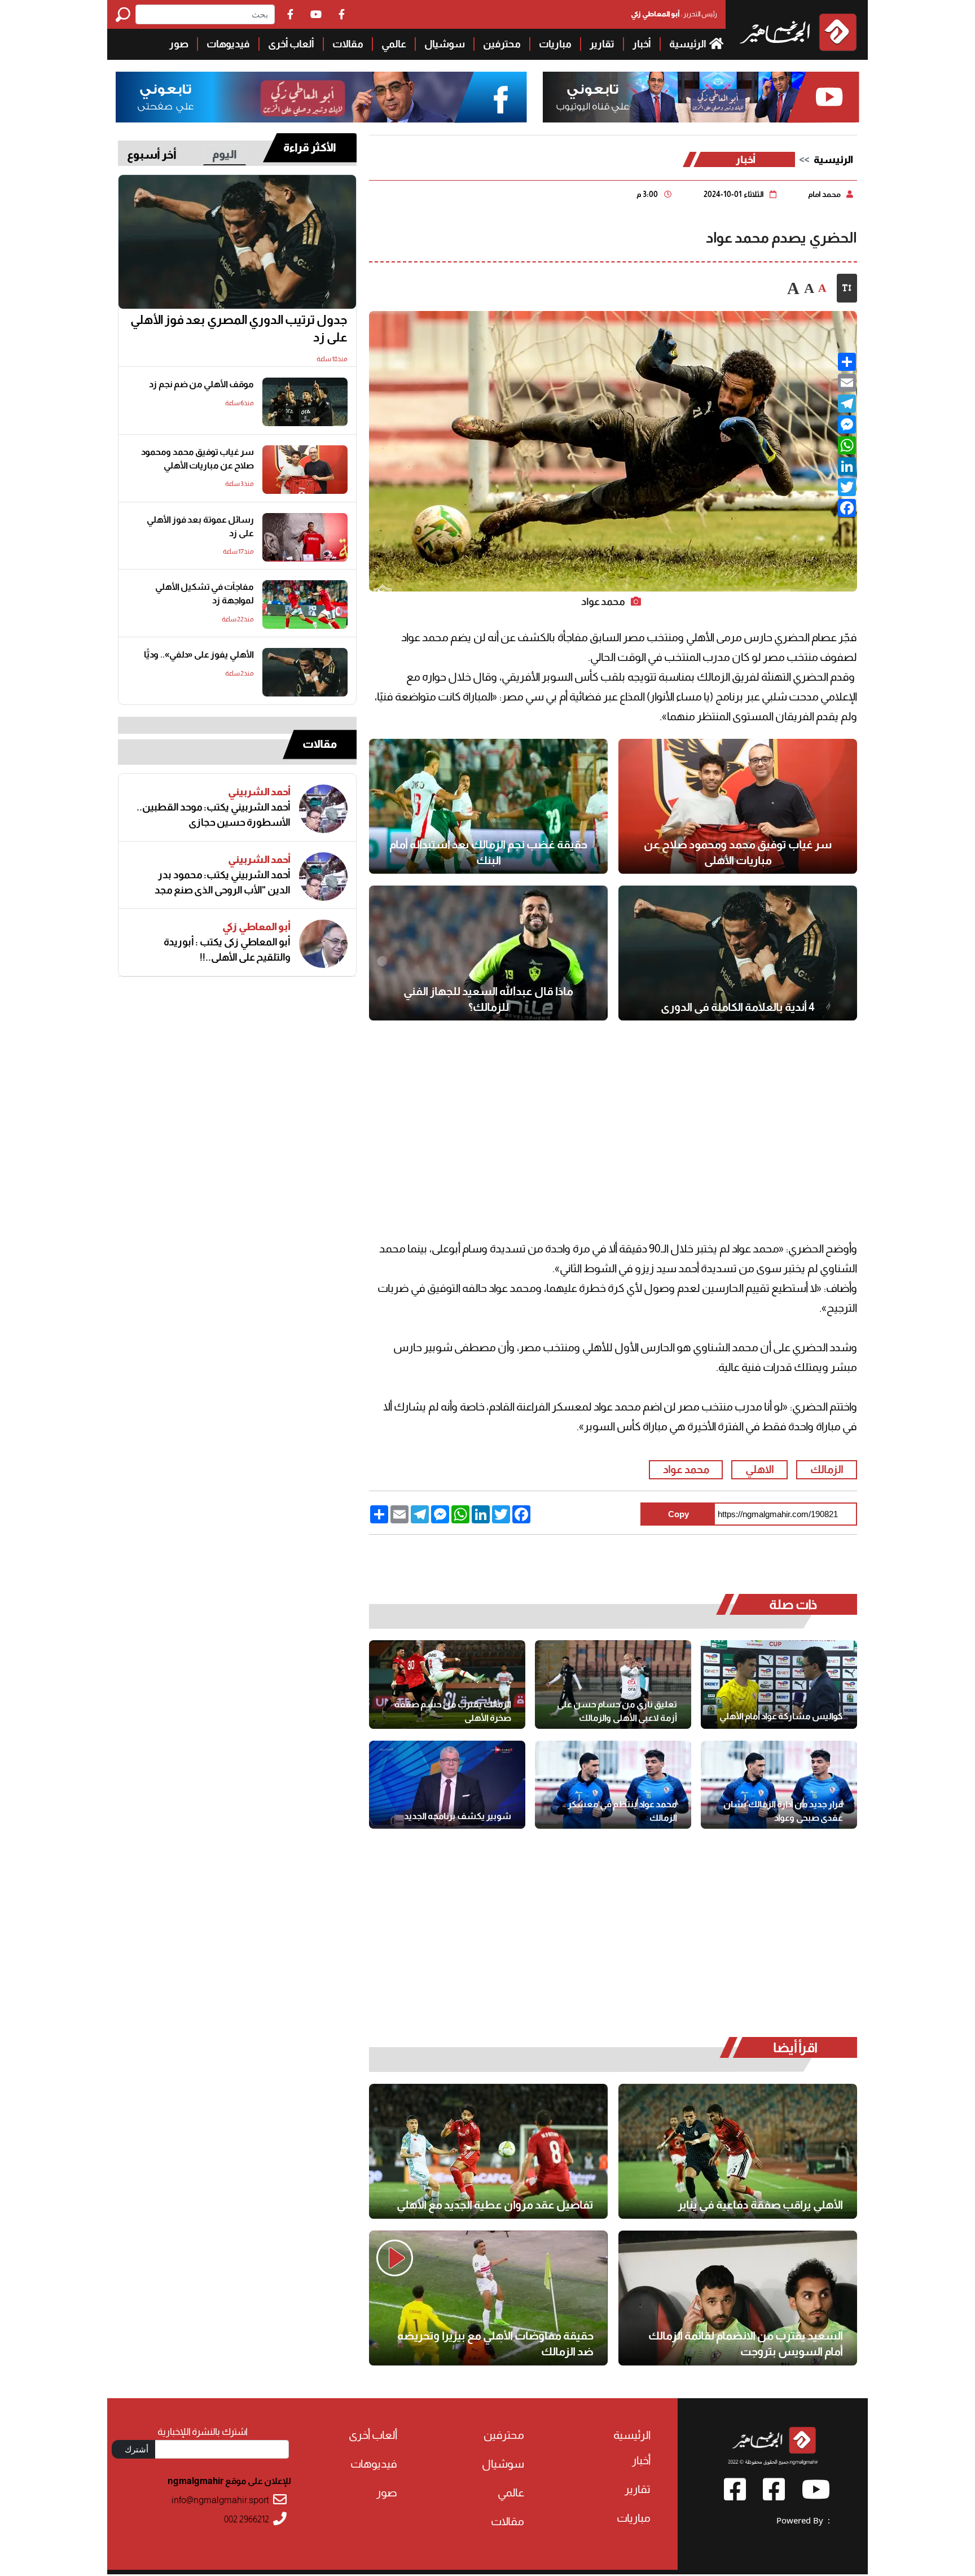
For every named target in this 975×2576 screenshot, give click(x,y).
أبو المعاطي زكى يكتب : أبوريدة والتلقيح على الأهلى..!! (227, 950)
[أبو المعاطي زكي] (323, 944)
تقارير (602, 44)
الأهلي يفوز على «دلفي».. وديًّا (199, 654)
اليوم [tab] (225, 154)
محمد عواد (686, 1469)
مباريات (555, 44)
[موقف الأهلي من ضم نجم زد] (305, 402)
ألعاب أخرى (291, 44)
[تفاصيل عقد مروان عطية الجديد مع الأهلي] (488, 2151)
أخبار (642, 44)
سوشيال (445, 44)
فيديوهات (228, 44)
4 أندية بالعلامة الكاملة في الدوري (738, 1007)
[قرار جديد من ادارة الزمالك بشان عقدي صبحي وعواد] (779, 1785)
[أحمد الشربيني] (323, 809)
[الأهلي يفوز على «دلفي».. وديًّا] (305, 672)
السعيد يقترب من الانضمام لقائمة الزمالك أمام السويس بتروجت (746, 2343)
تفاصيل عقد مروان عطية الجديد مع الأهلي (495, 2205)
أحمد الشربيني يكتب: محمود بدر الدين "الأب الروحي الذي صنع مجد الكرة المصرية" (223, 883)
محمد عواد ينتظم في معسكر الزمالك (622, 1811)
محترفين (502, 44)
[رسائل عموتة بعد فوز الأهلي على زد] (305, 537)
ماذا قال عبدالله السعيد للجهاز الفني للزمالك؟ (488, 999)
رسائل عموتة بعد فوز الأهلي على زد (200, 526)
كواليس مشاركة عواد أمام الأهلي (781, 1716)
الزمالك (827, 1469)
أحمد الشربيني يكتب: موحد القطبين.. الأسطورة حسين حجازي (214, 815)
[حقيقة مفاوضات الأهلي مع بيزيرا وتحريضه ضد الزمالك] (488, 2298)
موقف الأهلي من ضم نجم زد (201, 384)
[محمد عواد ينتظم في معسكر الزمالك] (613, 1785)
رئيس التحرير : (674, 14)
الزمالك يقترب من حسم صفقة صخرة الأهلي (453, 1711)
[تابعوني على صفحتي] (322, 97)
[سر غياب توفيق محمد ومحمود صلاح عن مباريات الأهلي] (738, 806)
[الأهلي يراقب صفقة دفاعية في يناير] (738, 2151)
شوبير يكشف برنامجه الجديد (458, 1816)
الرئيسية (688, 44)
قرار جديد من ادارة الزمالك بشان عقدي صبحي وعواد (783, 1811)
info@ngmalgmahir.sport (220, 2500)
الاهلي (760, 1469)
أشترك (137, 2449)
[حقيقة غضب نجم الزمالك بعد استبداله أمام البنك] (488, 806)
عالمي (394, 44)
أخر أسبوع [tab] (152, 155)
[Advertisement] (54, 169)
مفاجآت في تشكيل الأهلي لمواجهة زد (205, 593)
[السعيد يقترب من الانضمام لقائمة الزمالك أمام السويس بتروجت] (738, 2298)
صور (179, 44)
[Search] (126, 14)
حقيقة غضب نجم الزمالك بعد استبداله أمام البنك (488, 852)
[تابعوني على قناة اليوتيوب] (699, 97)
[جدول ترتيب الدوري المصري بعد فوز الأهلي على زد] (237, 242)
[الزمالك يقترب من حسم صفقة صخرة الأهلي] (447, 1684)
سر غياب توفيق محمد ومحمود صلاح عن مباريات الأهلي (738, 852)
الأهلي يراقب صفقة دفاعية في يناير (760, 2205)
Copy (678, 1514)
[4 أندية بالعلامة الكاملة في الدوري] (738, 953)
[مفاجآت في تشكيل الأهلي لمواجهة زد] (305, 604)
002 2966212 (247, 2519)
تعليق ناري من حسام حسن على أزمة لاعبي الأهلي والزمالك (617, 1711)
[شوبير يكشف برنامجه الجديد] (447, 1785)
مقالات (348, 44)
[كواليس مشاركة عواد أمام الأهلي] (779, 1684)
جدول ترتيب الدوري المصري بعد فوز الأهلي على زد (239, 329)
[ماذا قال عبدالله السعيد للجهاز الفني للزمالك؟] (488, 953)
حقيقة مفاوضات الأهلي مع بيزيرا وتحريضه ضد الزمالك (495, 2343)
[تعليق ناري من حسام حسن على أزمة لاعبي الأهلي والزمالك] (613, 1684)
